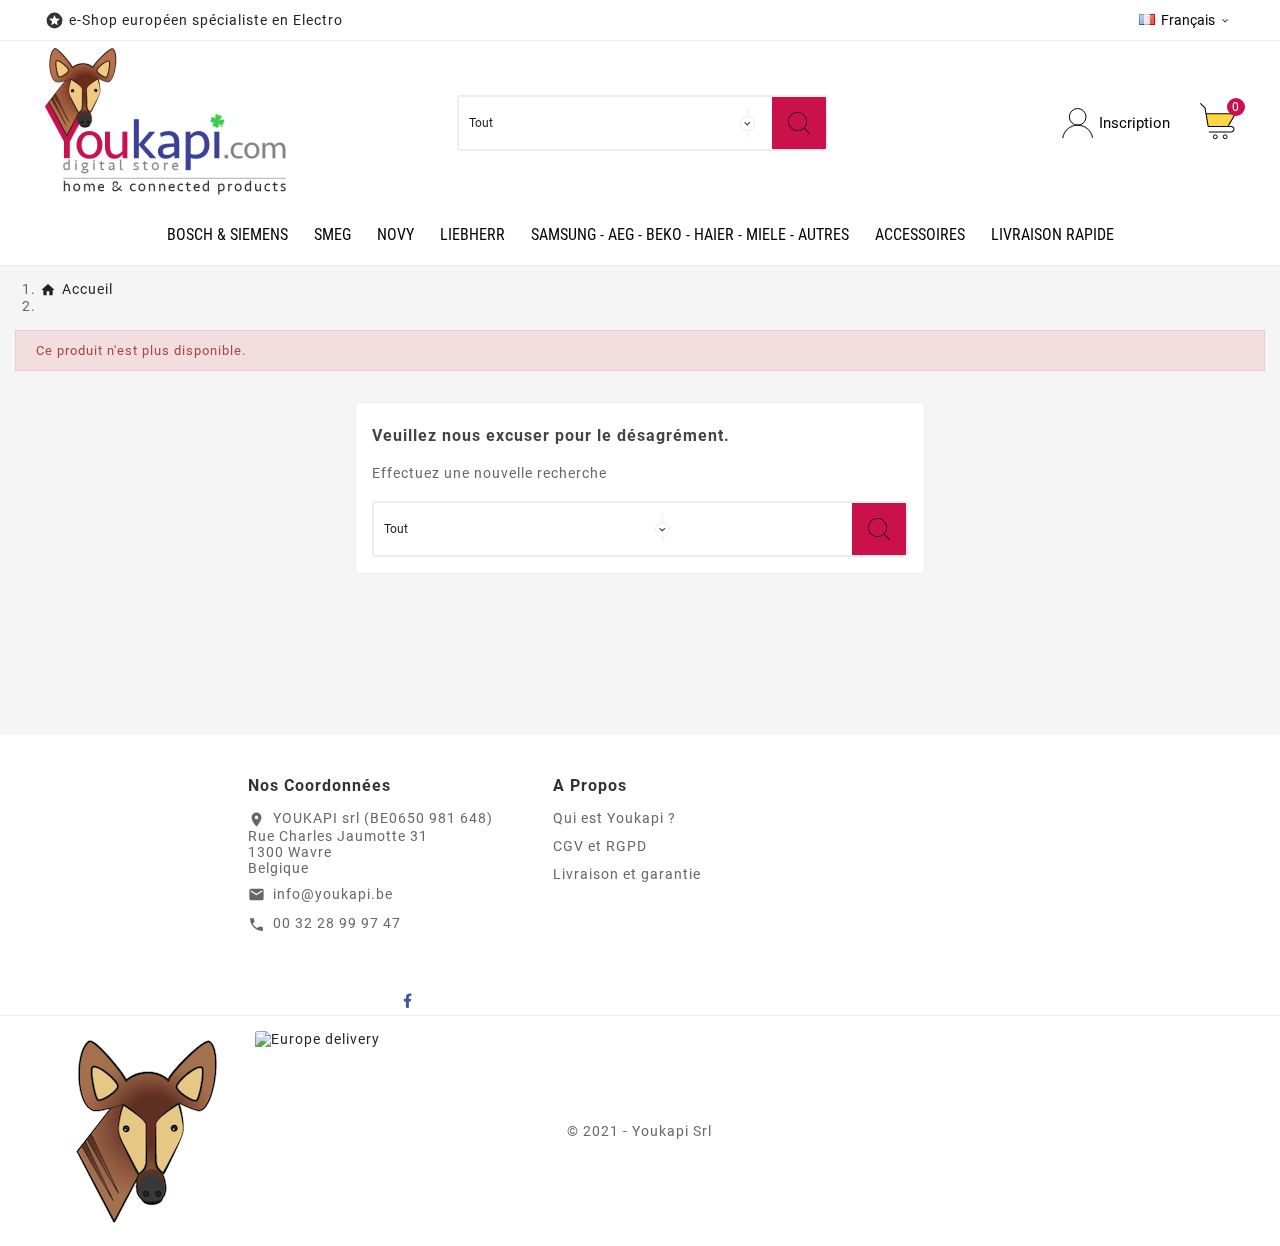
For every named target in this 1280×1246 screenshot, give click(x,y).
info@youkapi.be (333, 894)
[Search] (799, 123)
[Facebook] (407, 1000)
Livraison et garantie (627, 874)
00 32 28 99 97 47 (337, 923)
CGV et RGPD (600, 846)
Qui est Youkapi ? (614, 818)
